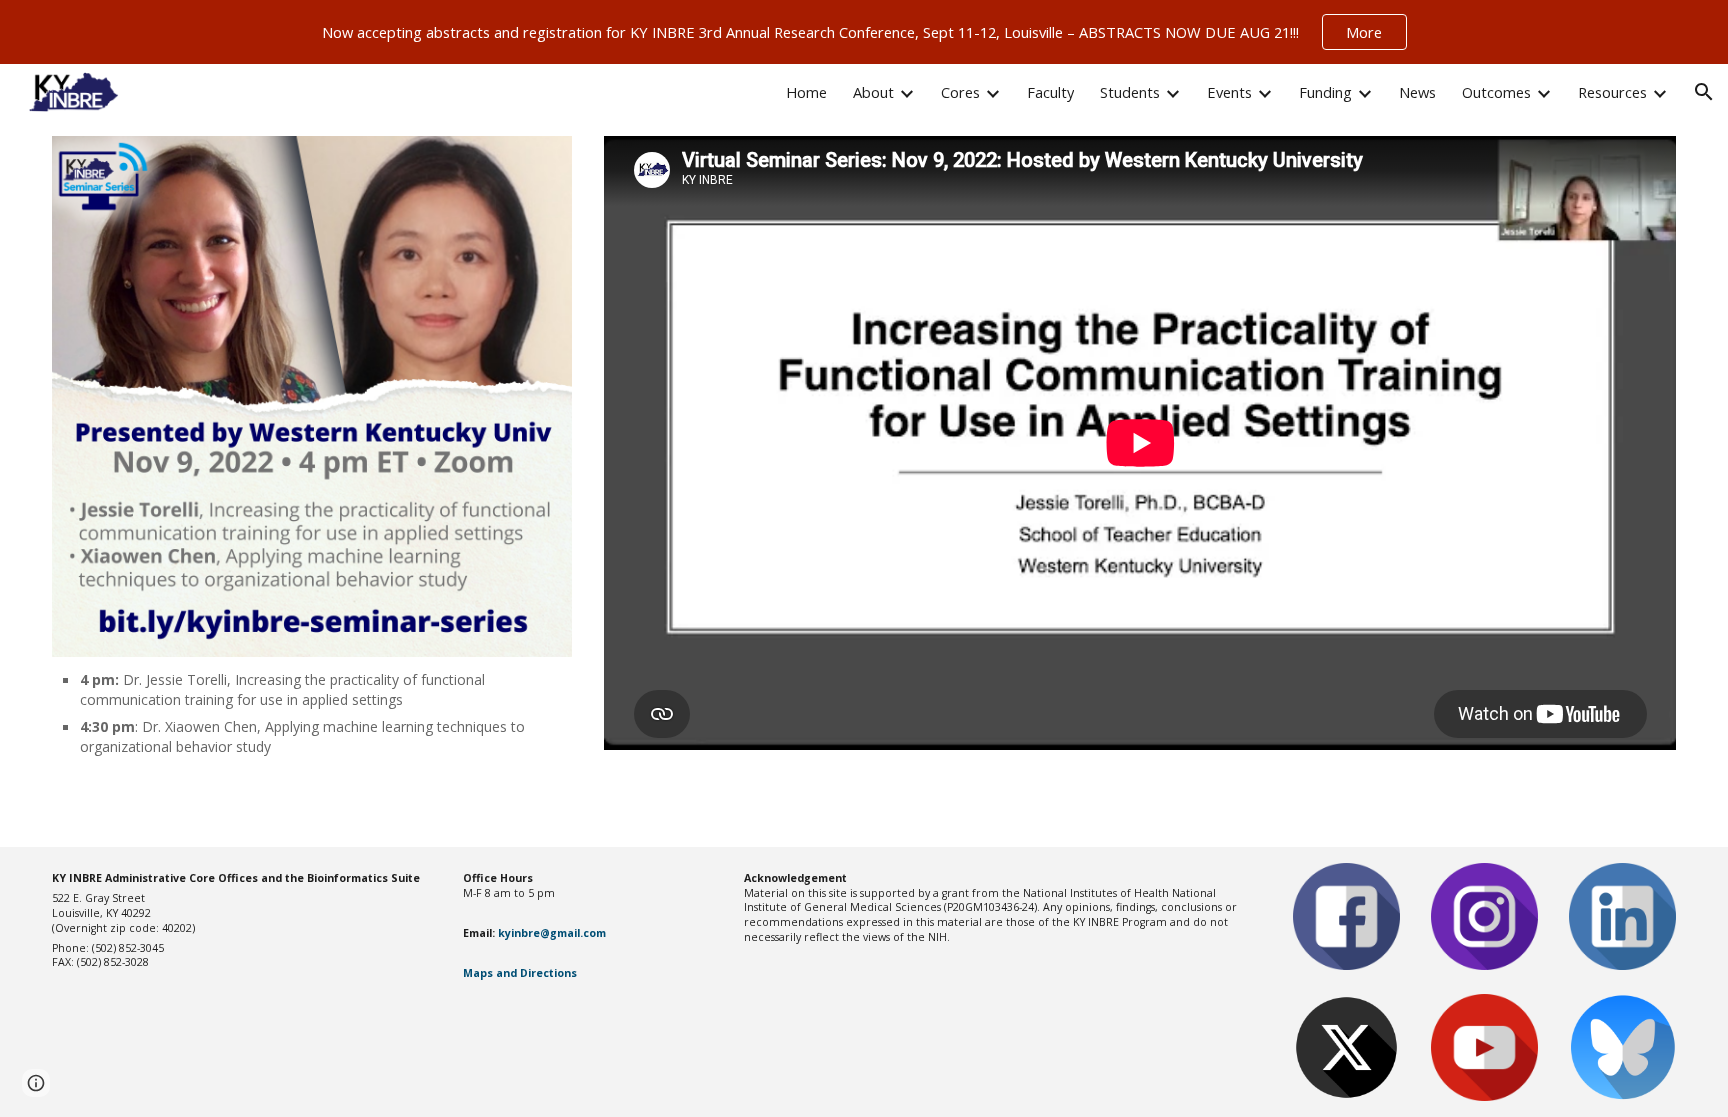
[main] (312, 712)
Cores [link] (960, 92)
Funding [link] (1325, 92)
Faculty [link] (1050, 92)
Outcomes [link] (1496, 92)
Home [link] (806, 92)
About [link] (873, 92)
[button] (1704, 92)
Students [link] (1130, 92)
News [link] (1417, 92)
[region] (864, 32)
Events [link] (1229, 92)
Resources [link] (1612, 92)
